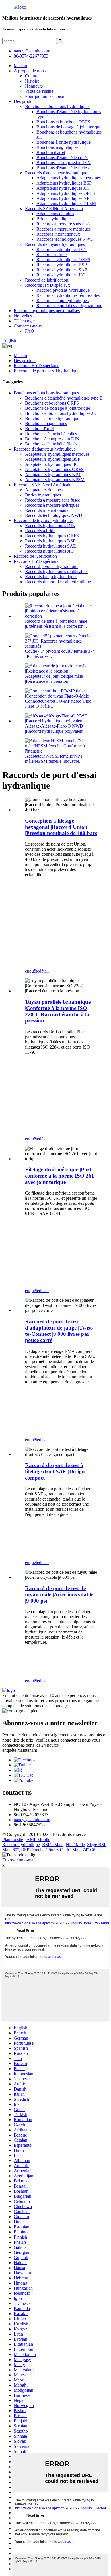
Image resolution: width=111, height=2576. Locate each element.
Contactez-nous (28, 326)
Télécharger (24, 321)
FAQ (30, 331)
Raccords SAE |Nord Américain (54, 209)
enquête (32, 971)
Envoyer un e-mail (19, 1860)
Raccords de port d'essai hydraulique (69, 306)
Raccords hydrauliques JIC (61, 275)
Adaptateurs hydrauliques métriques (69, 178)
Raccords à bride (52, 254)
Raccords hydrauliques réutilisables (68, 295)
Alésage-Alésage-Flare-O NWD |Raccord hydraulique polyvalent (54, 729)
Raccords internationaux (58, 234)
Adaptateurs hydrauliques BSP (64, 183)
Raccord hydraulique (21, 1845)
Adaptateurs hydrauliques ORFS (66, 193)
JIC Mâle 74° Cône (82, 1850)
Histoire (32, 81)
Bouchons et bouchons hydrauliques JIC (61, 413)
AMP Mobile (38, 1839)
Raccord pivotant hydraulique (63, 290)
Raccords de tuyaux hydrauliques (55, 244)
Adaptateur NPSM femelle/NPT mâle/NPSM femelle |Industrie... (54, 759)
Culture (32, 76)
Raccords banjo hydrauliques (62, 300)
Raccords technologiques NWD (65, 239)
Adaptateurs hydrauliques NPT (64, 198)
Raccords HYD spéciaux (48, 285)
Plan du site (13, 1839)
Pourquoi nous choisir (45, 96)
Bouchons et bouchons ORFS (63, 122)
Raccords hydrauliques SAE (62, 270)
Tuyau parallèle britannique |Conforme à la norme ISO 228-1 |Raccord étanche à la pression (58, 1011)
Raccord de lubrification (47, 280)
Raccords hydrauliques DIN (62, 249)
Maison (20, 66)
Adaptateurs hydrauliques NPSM (66, 203)
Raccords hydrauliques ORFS (63, 260)
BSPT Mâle (53, 1845)
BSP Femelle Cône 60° (42, 1850)
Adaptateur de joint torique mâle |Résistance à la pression (54, 679)
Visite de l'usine (39, 91)
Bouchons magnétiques (57, 147)
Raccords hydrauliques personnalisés (47, 311)
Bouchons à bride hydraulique (63, 142)
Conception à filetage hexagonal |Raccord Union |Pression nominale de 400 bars (61, 827)
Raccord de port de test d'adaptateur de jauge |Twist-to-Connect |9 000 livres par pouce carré (59, 1331)
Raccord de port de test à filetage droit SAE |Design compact (55, 1471)
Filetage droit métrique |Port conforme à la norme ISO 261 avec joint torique (60, 1176)
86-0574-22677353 (31, 56)
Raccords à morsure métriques (63, 229)
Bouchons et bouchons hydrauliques (58, 106)
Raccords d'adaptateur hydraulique (56, 173)
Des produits (25, 101)
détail (44, 971)
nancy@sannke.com (32, 51)
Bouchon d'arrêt (51, 152)
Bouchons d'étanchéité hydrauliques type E (64, 398)
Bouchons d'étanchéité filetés (62, 168)
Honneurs (34, 86)
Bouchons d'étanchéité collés (62, 158)
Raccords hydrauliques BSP (62, 265)
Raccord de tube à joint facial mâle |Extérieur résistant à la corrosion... (56, 624)
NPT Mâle (75, 1845)
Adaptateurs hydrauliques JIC (63, 188)
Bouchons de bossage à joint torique (69, 127)
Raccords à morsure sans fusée (64, 224)
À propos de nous (30, 71)
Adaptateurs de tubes (55, 214)
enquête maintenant (20, 1750)
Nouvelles (23, 316)
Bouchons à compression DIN (64, 163)
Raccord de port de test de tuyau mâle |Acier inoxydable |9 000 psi (59, 1595)
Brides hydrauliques (54, 219)
